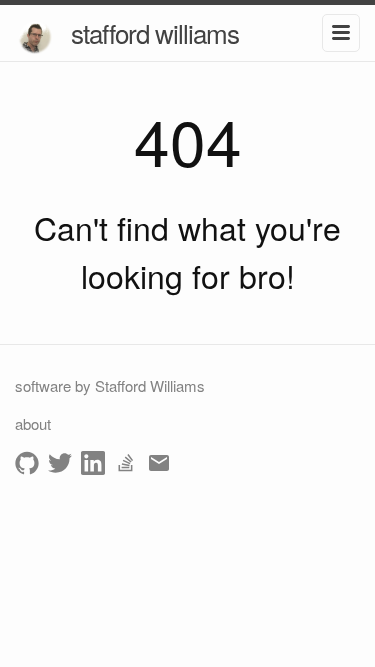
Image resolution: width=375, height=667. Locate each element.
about (33, 423)
